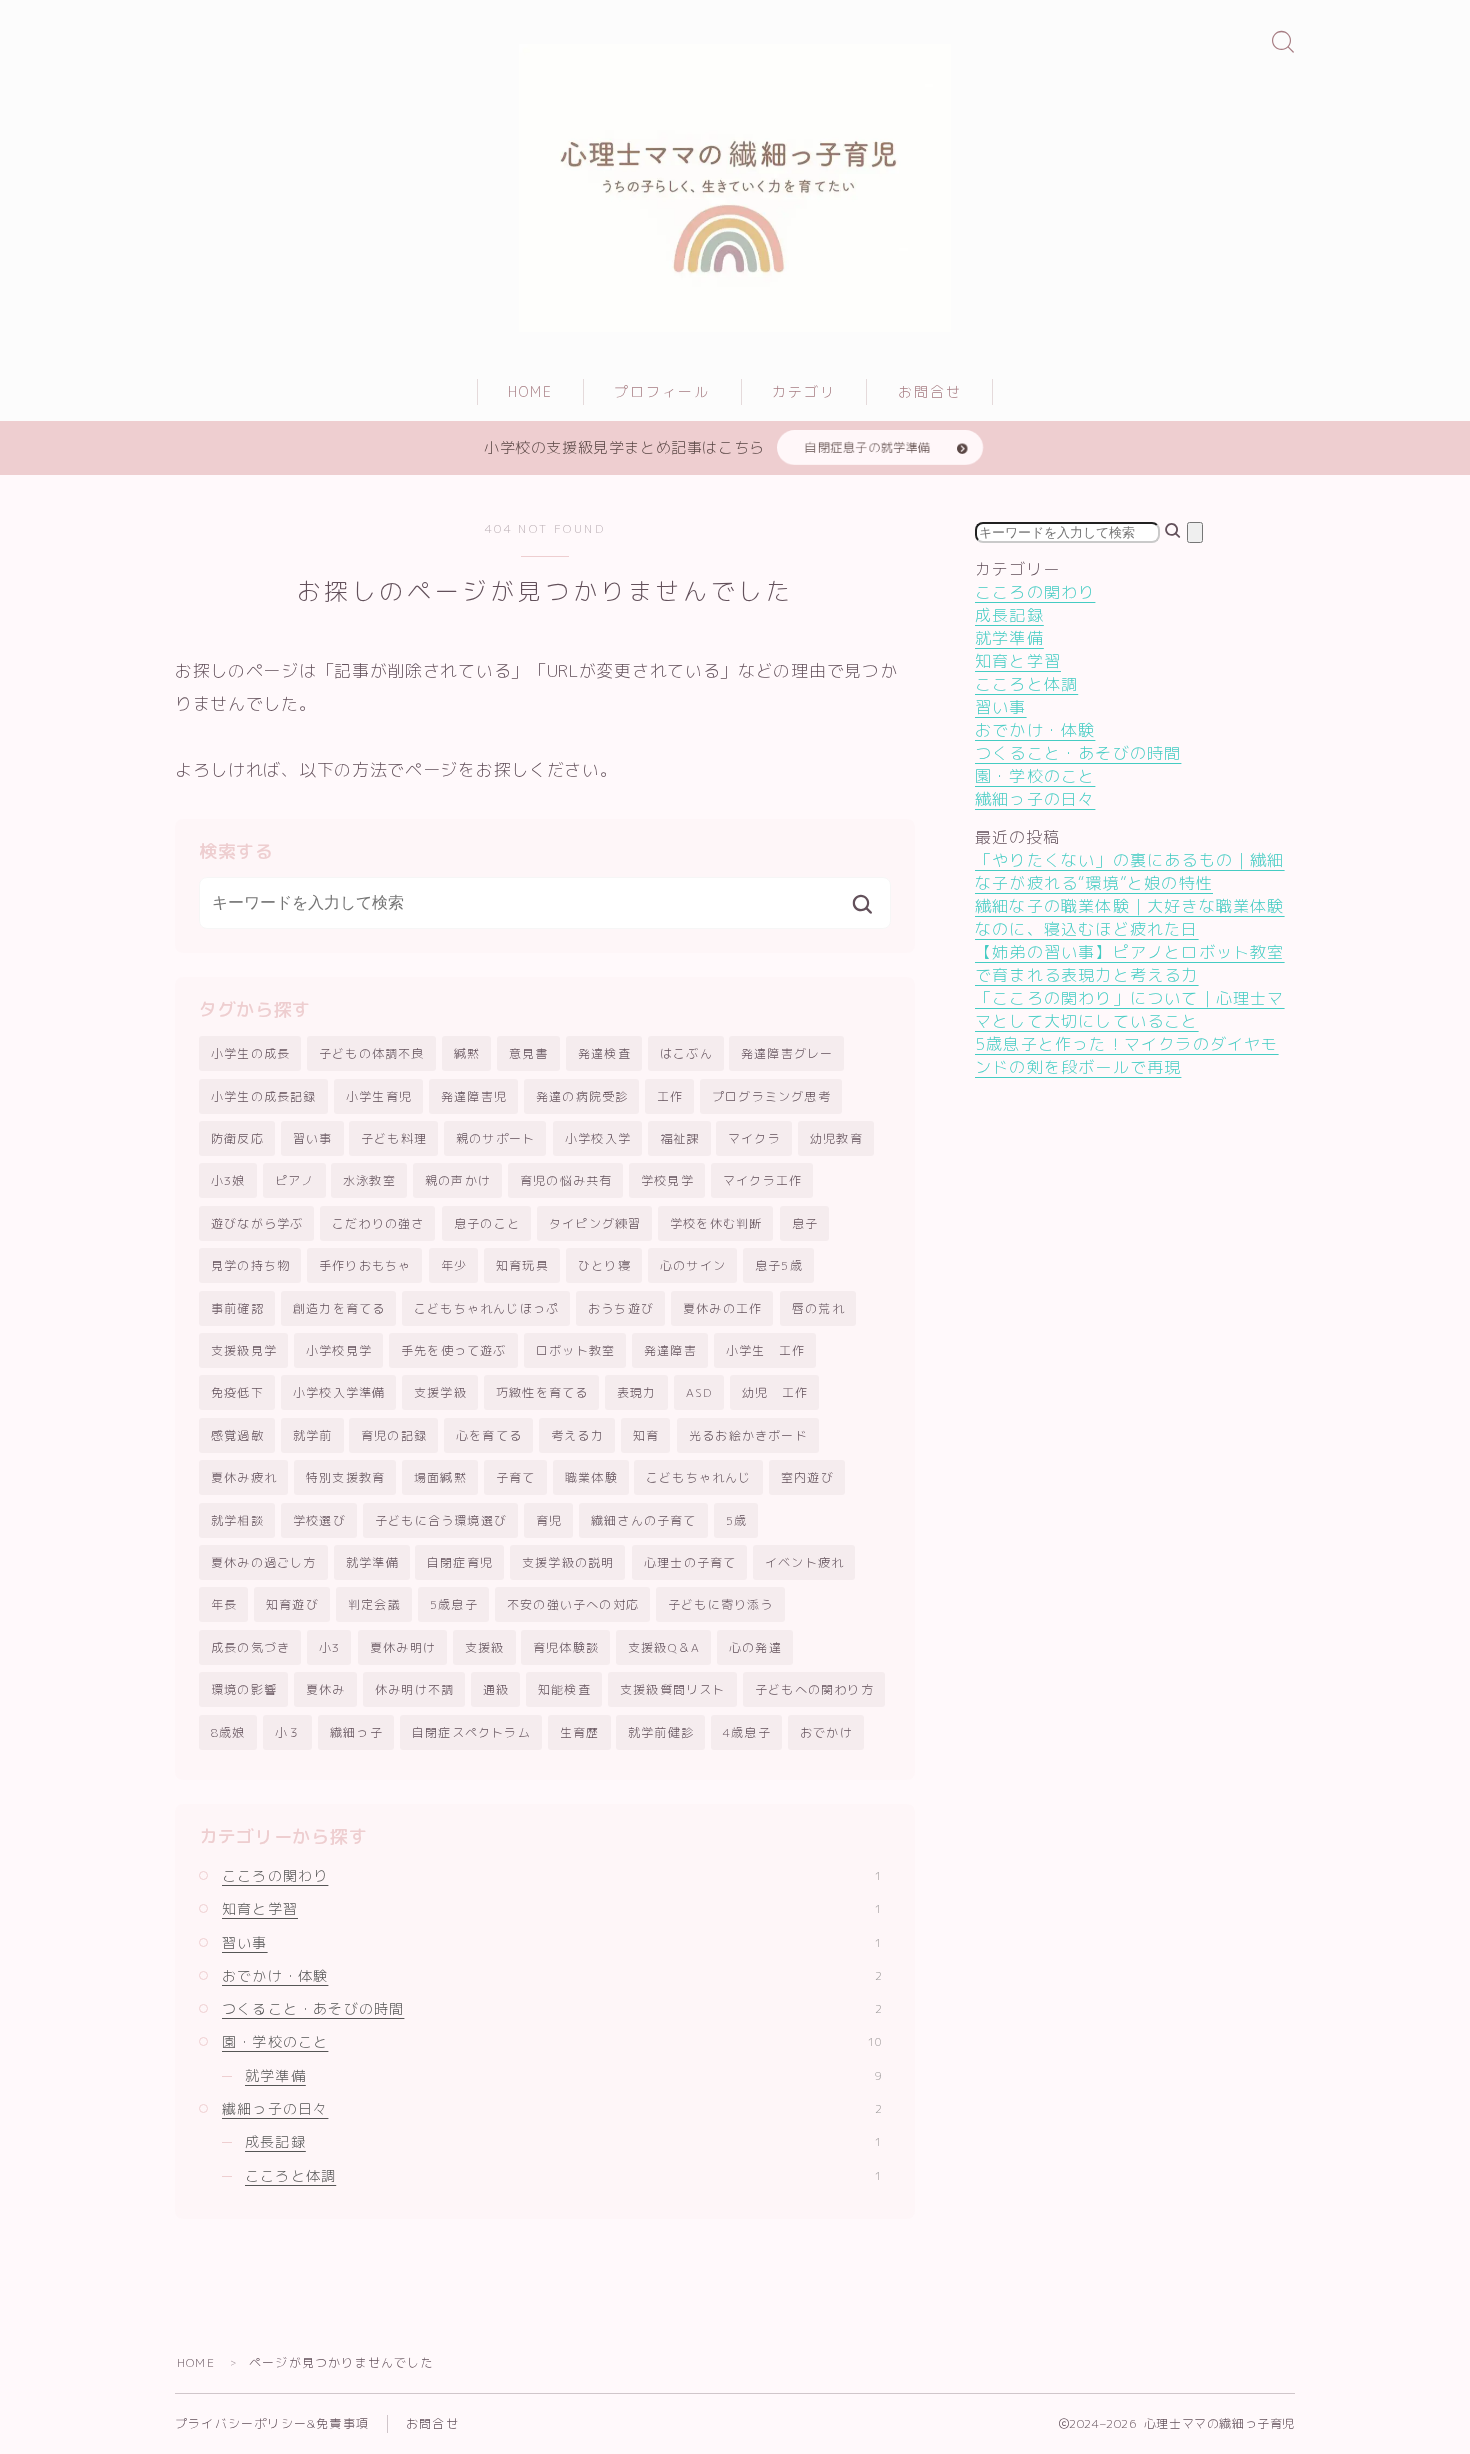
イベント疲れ (804, 1562)
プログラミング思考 (771, 1096)
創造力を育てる (339, 1308)
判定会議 (374, 1604)
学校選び (319, 1520)
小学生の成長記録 (264, 1096)
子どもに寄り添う (721, 1604)
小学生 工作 (765, 1350)
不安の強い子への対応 (573, 1604)
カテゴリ (804, 391)
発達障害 (670, 1350)
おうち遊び (621, 1308)
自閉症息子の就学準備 (868, 447)
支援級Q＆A (664, 1647)
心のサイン (693, 1265)
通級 (496, 1689)
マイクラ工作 (762, 1180)
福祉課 (680, 1138)
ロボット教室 (575, 1350)
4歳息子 (747, 1732)
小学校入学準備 (339, 1392)
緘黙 (467, 1053)
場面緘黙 (440, 1477)
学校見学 (667, 1180)
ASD (699, 1392)
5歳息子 (454, 1604)
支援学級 (440, 1392)
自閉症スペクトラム (471, 1732)
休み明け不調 (414, 1689)
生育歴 (580, 1732)
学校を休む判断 (716, 1223)
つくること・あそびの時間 (552, 2008)
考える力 (577, 1435)
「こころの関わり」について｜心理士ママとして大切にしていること (1130, 1009)
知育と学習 (552, 1908)
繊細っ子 (356, 1732)
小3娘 (228, 1180)
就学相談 (237, 1520)
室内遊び (807, 1477)
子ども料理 (394, 1138)
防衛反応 (237, 1138)
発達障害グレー (787, 1053)
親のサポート (495, 1138)
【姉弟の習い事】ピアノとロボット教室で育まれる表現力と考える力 (1130, 963)
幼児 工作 (775, 1392)
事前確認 (237, 1308)
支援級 (485, 1647)
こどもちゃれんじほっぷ (486, 1308)
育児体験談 (566, 1647)
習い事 (313, 1138)
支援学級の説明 (568, 1562)
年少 (454, 1265)
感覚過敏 (237, 1435)
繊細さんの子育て (644, 1520)
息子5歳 (779, 1265)
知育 (646, 1435)
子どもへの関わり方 (814, 1689)
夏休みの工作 (722, 1308)
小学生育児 (379, 1096)
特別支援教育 (345, 1477)
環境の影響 (244, 1689)
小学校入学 (598, 1138)
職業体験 (591, 1477)
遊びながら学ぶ (257, 1223)
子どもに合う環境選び (441, 1520)
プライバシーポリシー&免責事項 (272, 2423)
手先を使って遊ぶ (454, 1350)
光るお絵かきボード (748, 1435)
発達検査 (604, 1053)
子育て (516, 1477)
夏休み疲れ (244, 1477)
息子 (805, 1223)
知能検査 (564, 1689)
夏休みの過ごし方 (264, 1562)
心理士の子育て (690, 1562)
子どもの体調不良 (372, 1053)
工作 (670, 1096)
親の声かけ (458, 1180)
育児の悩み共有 (566, 1180)
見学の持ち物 (250, 1265)
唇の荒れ (818, 1308)
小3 (329, 1647)
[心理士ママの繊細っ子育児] (735, 188)
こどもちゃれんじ (699, 1477)
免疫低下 (237, 1392)
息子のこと (487, 1223)
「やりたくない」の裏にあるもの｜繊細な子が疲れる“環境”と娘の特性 (1130, 871)
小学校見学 (339, 1350)
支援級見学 (244, 1350)
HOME (530, 391)
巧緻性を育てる (542, 1392)
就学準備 (372, 1562)
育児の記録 (394, 1435)
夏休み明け (403, 1647)
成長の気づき (250, 1647)
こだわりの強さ (378, 1223)
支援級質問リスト (673, 1689)
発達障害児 (474, 1096)
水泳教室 (369, 1180)
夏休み (326, 1689)
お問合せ (930, 391)
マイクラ (754, 1138)
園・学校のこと (552, 2041)
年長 (224, 1604)
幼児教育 (836, 1138)
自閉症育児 (460, 1562)
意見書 (529, 1053)
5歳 (736, 1520)
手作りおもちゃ (365, 1265)
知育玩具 (522, 1265)
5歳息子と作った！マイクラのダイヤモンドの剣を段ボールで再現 (1127, 1055)
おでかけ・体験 (552, 1975)
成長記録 (563, 2141)
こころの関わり (552, 1875)
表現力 (637, 1392)
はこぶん (686, 1053)
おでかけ (826, 1732)
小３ (288, 1732)
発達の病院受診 (582, 1096)
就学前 (313, 1435)
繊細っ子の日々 (552, 2108)
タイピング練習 (595, 1223)
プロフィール (662, 391)
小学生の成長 (250, 1053)
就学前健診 (661, 1732)
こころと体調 (563, 2175)
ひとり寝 (604, 1265)
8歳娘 (228, 1732)
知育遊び (292, 1604)
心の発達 (755, 1647)
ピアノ (295, 1180)
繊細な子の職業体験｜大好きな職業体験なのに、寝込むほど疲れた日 (1130, 917)
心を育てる (489, 1435)
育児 (549, 1520)
